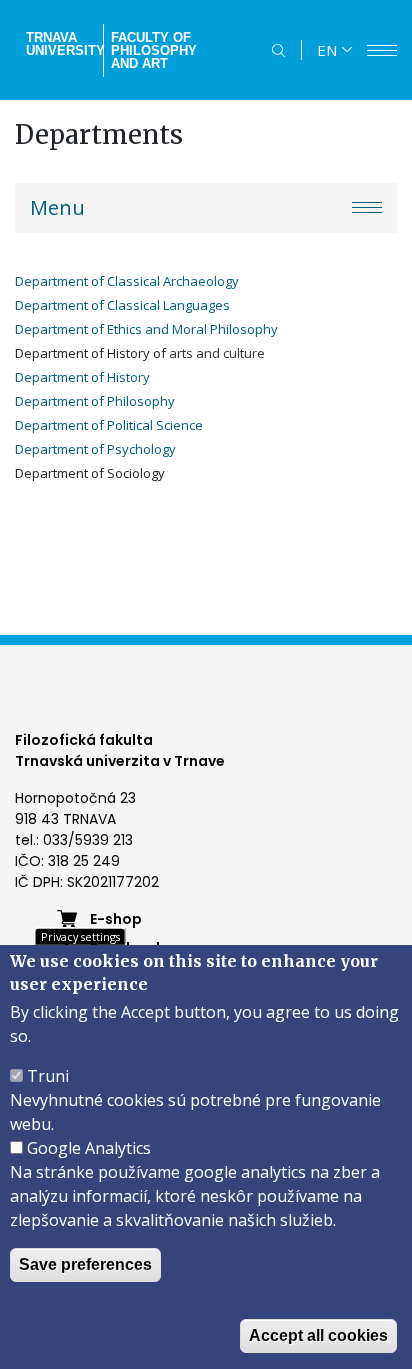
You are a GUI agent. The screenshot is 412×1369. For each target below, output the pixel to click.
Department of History (84, 377)
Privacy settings (80, 936)
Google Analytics (89, 1148)
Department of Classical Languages (122, 305)
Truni (48, 1076)
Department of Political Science (109, 425)
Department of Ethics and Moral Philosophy (146, 329)
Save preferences (85, 1264)
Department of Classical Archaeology (127, 281)
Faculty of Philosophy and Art (154, 50)
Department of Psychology (95, 449)
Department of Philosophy (95, 401)
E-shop (116, 919)
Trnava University (62, 44)
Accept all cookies (318, 1335)
